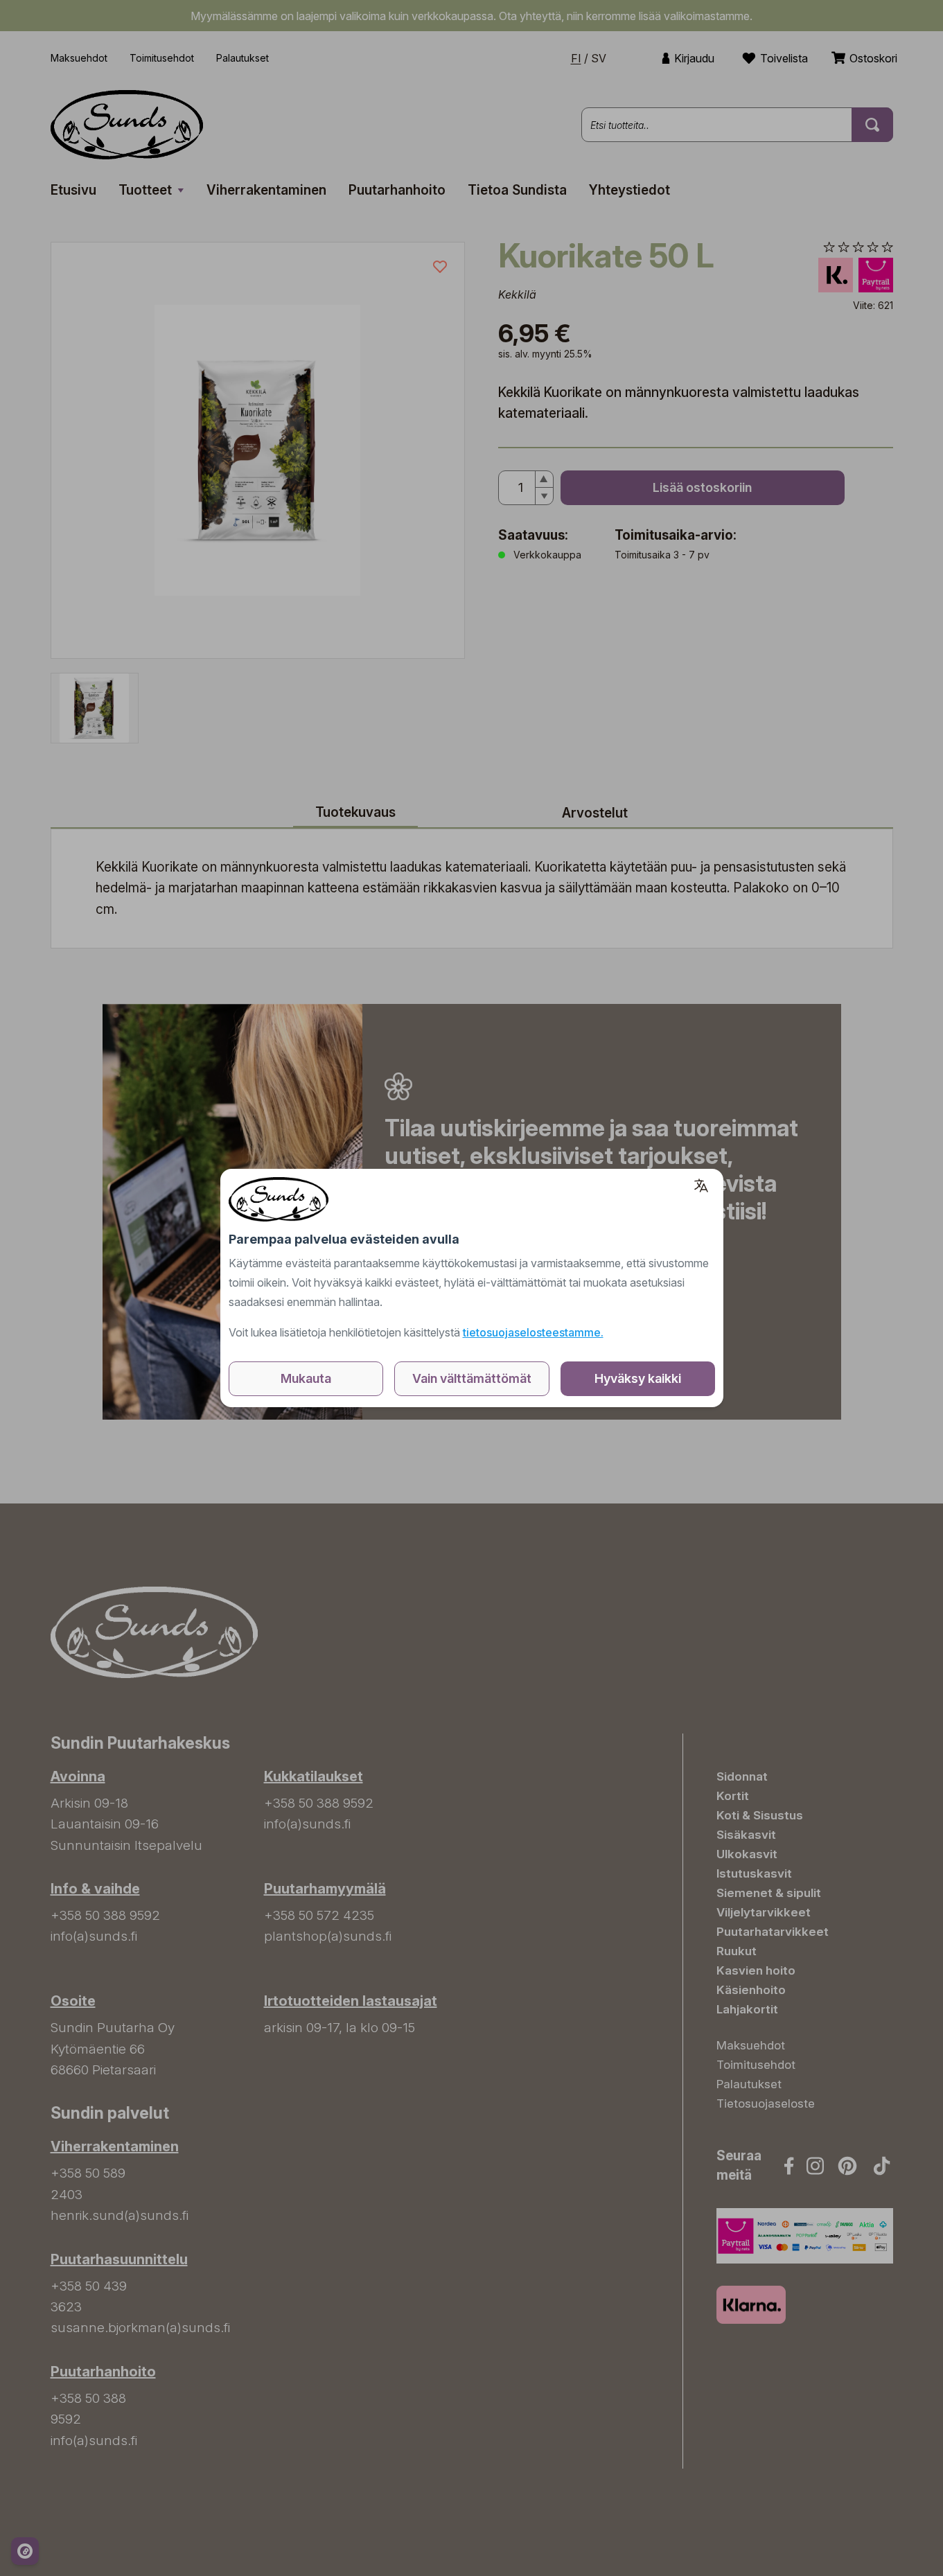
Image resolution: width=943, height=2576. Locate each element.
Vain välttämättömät (472, 1378)
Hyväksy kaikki (638, 1378)
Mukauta (306, 1378)
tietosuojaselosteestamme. (533, 1332)
